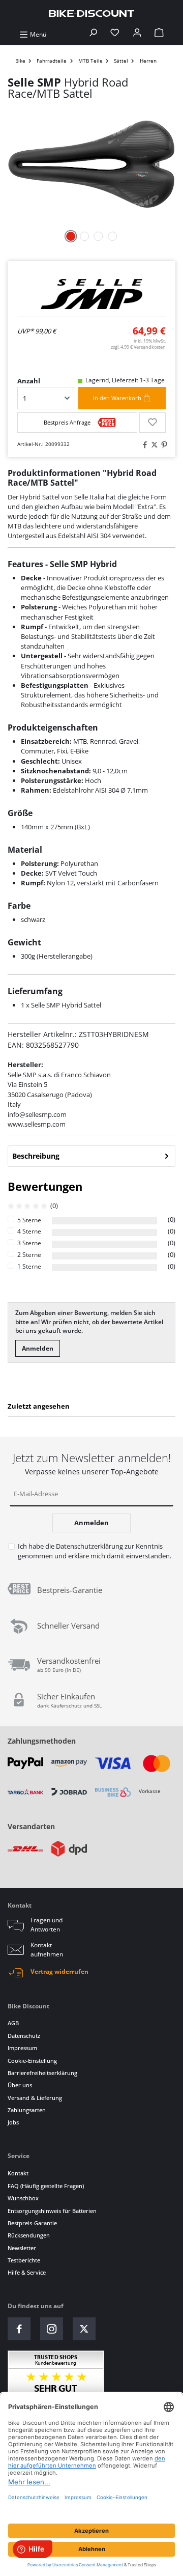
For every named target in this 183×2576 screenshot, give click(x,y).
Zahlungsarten (27, 2110)
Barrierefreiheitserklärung (42, 2073)
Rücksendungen (29, 2235)
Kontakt (18, 2173)
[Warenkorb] (159, 34)
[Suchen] (93, 34)
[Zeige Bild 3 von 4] (99, 236)
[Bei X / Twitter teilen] (153, 445)
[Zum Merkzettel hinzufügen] (152, 423)
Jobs (13, 2122)
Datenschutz (24, 2036)
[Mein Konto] (137, 34)
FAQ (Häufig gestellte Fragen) (46, 2186)
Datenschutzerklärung (89, 1546)
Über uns (20, 2085)
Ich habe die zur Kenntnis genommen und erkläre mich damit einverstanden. (95, 1551)
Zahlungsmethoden (42, 1741)
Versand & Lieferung (35, 2098)
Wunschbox (23, 2198)
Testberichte (24, 2260)
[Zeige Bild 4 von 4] (112, 236)
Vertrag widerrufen (59, 1971)
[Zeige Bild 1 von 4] (71, 236)
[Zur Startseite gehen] (91, 13)
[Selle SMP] (91, 294)
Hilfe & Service (27, 2272)
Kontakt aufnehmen (47, 1950)
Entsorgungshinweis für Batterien (52, 2211)
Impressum (22, 2048)
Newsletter (22, 2248)
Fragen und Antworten (47, 1925)
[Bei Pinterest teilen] (163, 445)
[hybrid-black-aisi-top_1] (91, 164)
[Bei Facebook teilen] (143, 445)
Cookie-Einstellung (32, 2061)
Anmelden (38, 1348)
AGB (13, 2023)
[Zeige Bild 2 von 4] (84, 236)
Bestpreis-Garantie (32, 2223)
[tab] (91, 1156)
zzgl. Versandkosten (138, 347)
